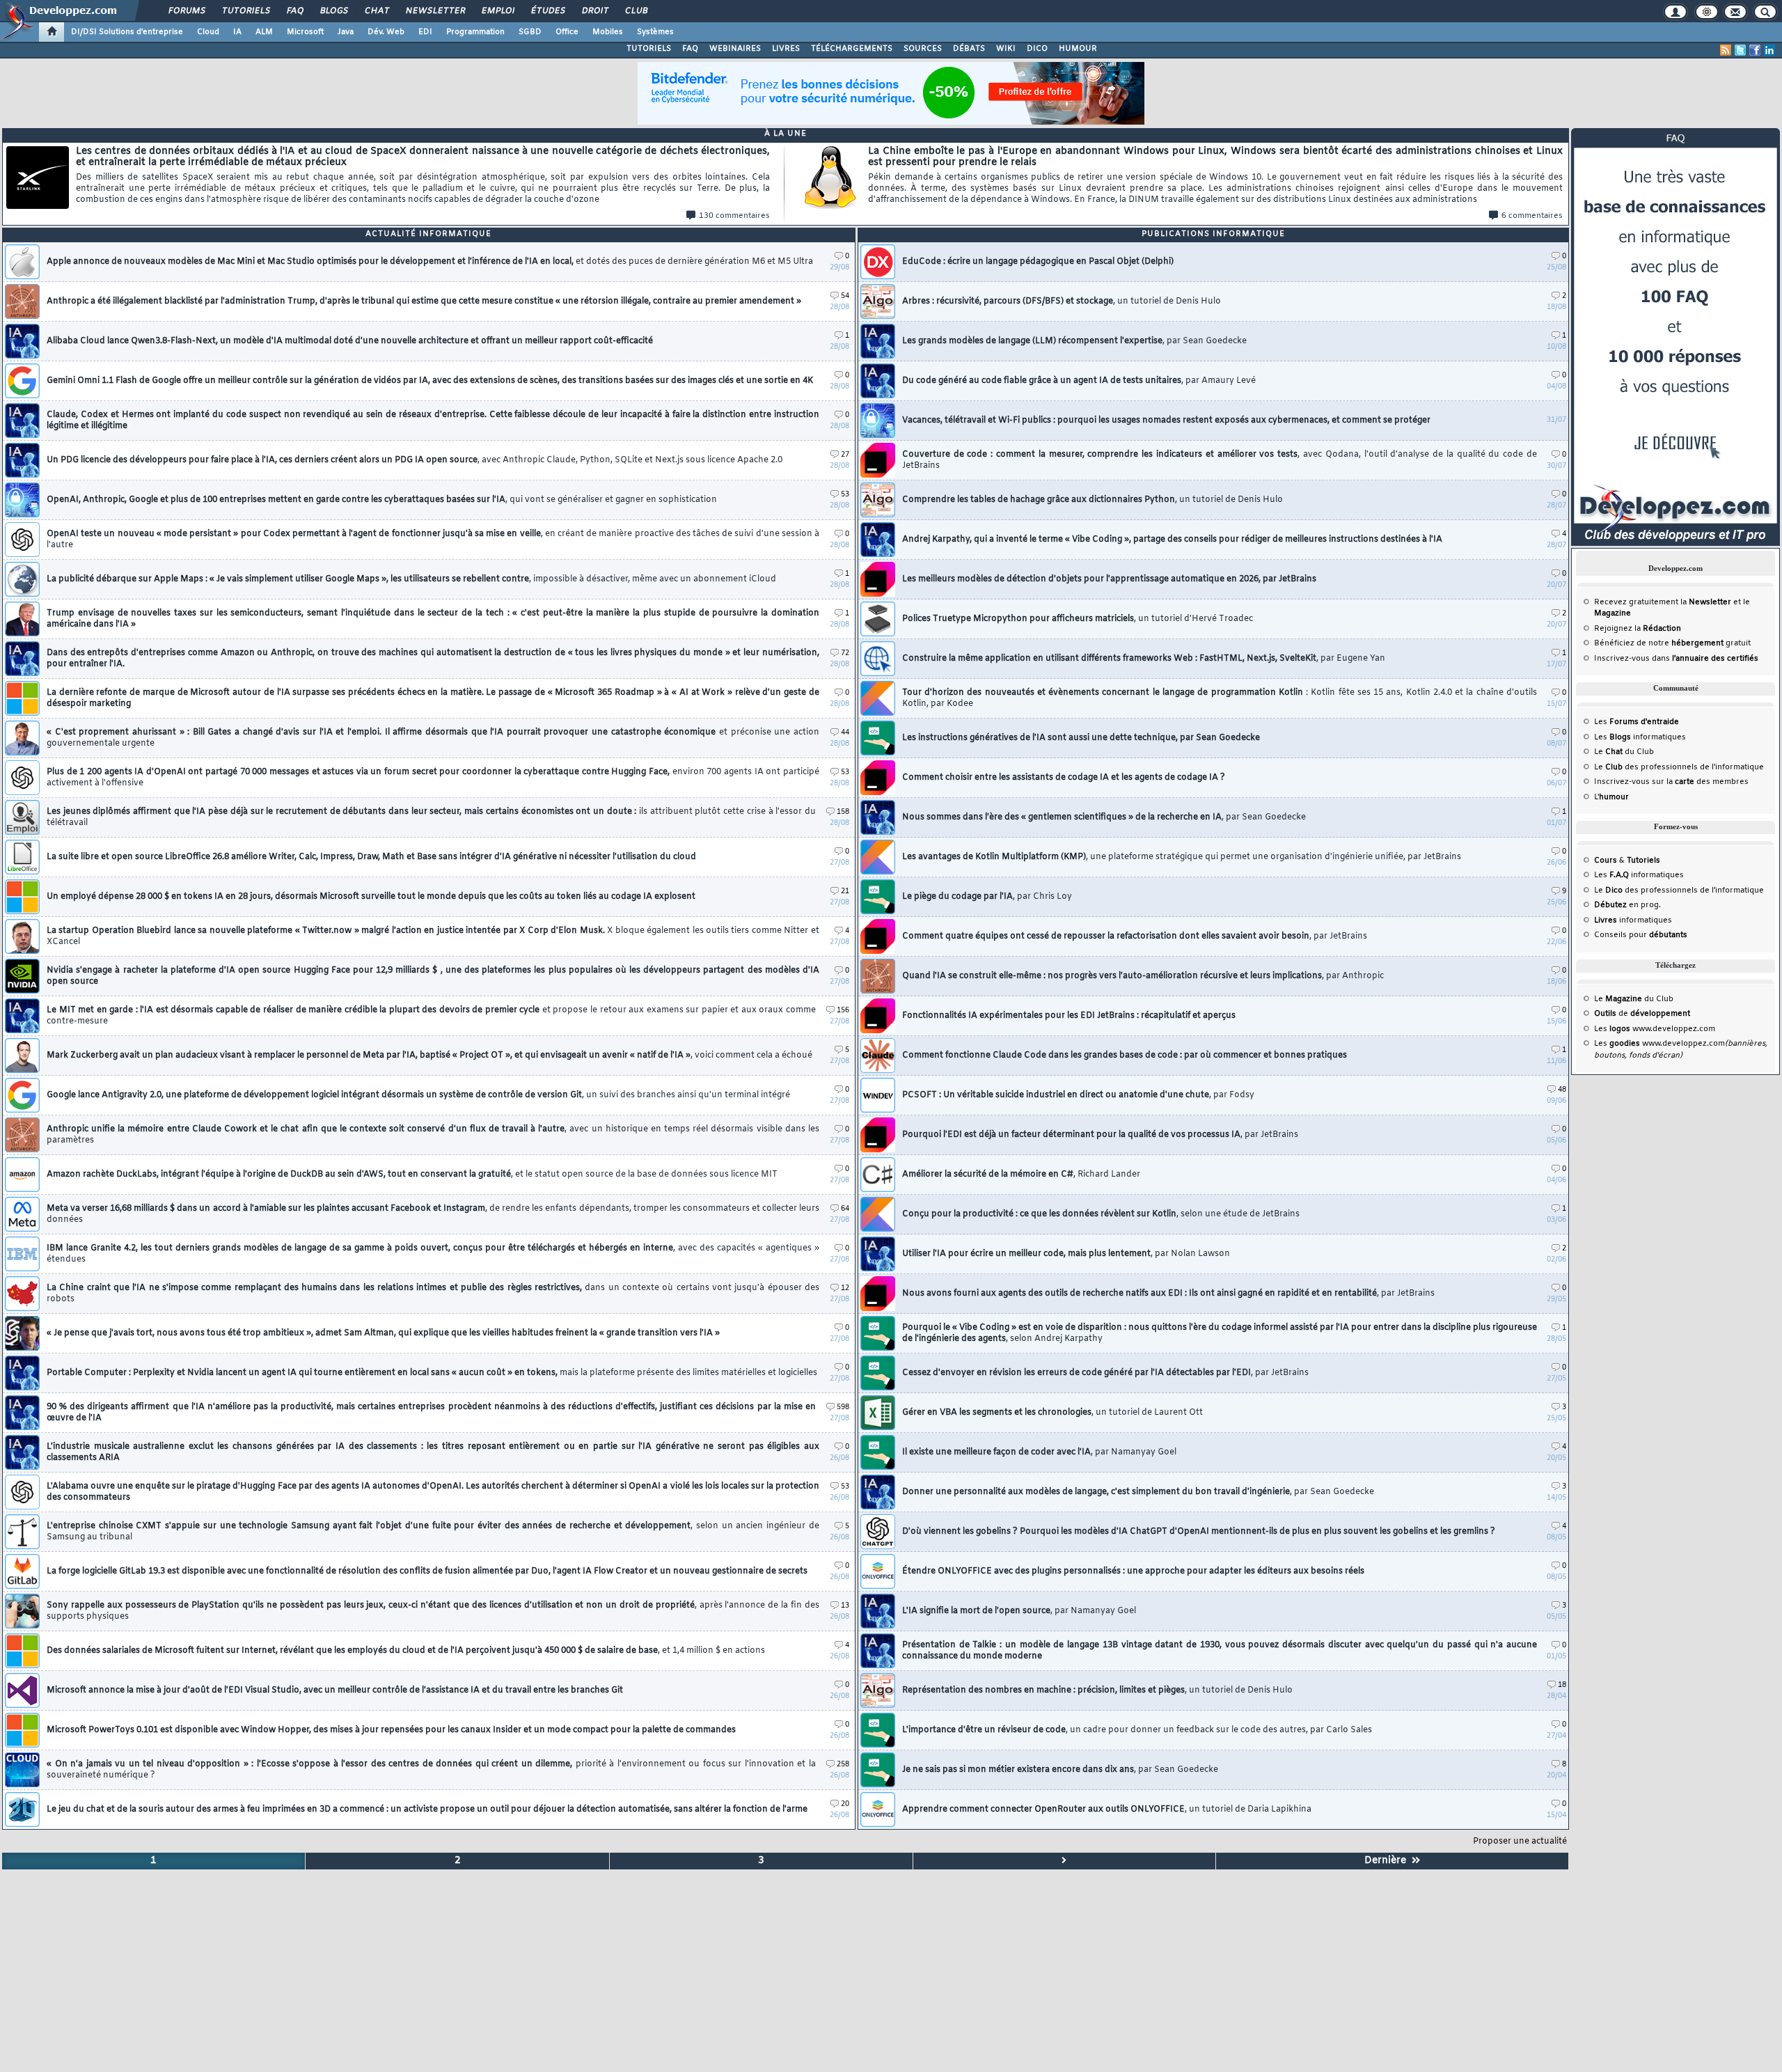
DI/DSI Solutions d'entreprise (127, 32)
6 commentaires (1532, 216)
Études (547, 11)
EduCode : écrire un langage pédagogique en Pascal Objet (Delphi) (1038, 262)
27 (845, 455)
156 (843, 1011)
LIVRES (786, 49)
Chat (376, 11)
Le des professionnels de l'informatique (1679, 767)
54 (845, 296)
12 (845, 1288)
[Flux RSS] (1726, 50)
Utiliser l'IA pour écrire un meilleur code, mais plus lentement (1066, 1254)
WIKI (1006, 49)
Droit (594, 11)
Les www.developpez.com (1655, 1029)
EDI (425, 32)
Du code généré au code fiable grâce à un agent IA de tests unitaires (1079, 381)
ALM (264, 32)
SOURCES (923, 49)
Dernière (1388, 1861)
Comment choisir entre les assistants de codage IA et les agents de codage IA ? (1064, 778)
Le (1608, 752)
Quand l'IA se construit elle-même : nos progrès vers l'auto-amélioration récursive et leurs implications (1143, 976)
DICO (1037, 49)
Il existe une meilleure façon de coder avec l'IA (1039, 1452)
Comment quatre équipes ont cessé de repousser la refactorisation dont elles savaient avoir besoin (1135, 936)
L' (1611, 797)
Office (567, 32)
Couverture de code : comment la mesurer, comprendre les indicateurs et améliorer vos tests (1220, 460)
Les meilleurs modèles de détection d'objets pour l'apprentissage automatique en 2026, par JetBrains (1109, 579)
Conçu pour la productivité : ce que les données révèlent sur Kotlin (1101, 1214)
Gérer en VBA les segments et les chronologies (1052, 1413)
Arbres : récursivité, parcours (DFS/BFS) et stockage (1062, 301)
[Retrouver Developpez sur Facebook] (1755, 50)
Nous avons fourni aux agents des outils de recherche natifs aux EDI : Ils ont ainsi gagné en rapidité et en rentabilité (1168, 1294)
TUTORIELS (649, 49)
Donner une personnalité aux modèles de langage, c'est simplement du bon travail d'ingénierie (1138, 1492)
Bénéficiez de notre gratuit (1672, 643)
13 (845, 1606)
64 (845, 1209)
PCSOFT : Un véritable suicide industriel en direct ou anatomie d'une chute (1078, 1095)
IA (237, 32)
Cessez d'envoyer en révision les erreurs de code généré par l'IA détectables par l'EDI (1105, 1373)
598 (843, 1407)
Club (636, 11)
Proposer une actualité (1520, 1842)
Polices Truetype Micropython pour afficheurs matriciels (1078, 619)
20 (845, 1804)
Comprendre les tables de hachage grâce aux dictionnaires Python (1093, 500)
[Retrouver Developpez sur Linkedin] (1769, 50)
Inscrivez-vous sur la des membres (1671, 782)
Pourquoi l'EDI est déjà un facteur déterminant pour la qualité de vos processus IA (1100, 1135)
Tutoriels (245, 11)
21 (845, 892)
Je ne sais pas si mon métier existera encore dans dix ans (1060, 1770)
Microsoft (305, 32)
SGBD (530, 32)
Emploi (497, 11)
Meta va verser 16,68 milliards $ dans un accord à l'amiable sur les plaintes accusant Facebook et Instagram (433, 1214)
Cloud (208, 32)
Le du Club (1634, 999)
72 (845, 653)
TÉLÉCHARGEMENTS (852, 49)
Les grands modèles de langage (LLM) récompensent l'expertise (1074, 341)
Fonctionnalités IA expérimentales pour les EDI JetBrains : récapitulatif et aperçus (1069, 1016)
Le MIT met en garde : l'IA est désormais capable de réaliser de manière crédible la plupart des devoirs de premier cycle (431, 1016)
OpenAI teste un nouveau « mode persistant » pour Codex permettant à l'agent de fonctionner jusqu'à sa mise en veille (433, 540)
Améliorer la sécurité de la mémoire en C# (1021, 1175)
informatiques (1633, 920)
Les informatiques (1640, 737)
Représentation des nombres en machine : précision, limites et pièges (1097, 1690)
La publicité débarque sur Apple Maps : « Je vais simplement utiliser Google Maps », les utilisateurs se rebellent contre (411, 579)
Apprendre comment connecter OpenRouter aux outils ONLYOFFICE (1107, 1810)
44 (845, 733)
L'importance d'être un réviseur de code (1137, 1730)
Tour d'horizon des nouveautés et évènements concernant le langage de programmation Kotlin (1220, 698)
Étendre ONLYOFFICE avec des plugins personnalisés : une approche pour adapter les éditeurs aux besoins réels (1133, 1571)
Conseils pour (1641, 935)
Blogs (333, 11)
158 (843, 812)
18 (1562, 1685)
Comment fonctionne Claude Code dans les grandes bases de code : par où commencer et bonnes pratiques (1125, 1055)
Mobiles (608, 32)
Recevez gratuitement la (1663, 602)
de (1642, 1014)
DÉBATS (969, 49)
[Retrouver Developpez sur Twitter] (1740, 50)
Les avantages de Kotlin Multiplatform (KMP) (1182, 857)
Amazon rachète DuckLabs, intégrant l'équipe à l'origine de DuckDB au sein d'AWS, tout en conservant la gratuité (412, 1175)
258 (843, 1765)
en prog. (1627, 905)
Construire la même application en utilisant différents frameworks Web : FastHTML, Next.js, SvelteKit (1144, 659)
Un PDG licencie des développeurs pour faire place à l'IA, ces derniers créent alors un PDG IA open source (415, 460)
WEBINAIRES (735, 49)
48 (1562, 1090)
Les (1637, 722)
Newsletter (435, 11)
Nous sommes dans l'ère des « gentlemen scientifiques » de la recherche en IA (1104, 817)
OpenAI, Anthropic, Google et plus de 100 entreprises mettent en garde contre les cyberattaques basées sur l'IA (382, 500)
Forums (186, 11)
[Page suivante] (1064, 1861)
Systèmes (655, 32)
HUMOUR (1078, 49)
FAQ (294, 11)
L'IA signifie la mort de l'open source (1019, 1611)
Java (346, 32)
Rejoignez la (1638, 629)
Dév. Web (386, 32)
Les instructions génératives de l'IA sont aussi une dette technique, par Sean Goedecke (1081, 738)
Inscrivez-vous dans (1676, 659)
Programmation (475, 32)
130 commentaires (734, 216)
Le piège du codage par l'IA (987, 897)
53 (845, 495)
